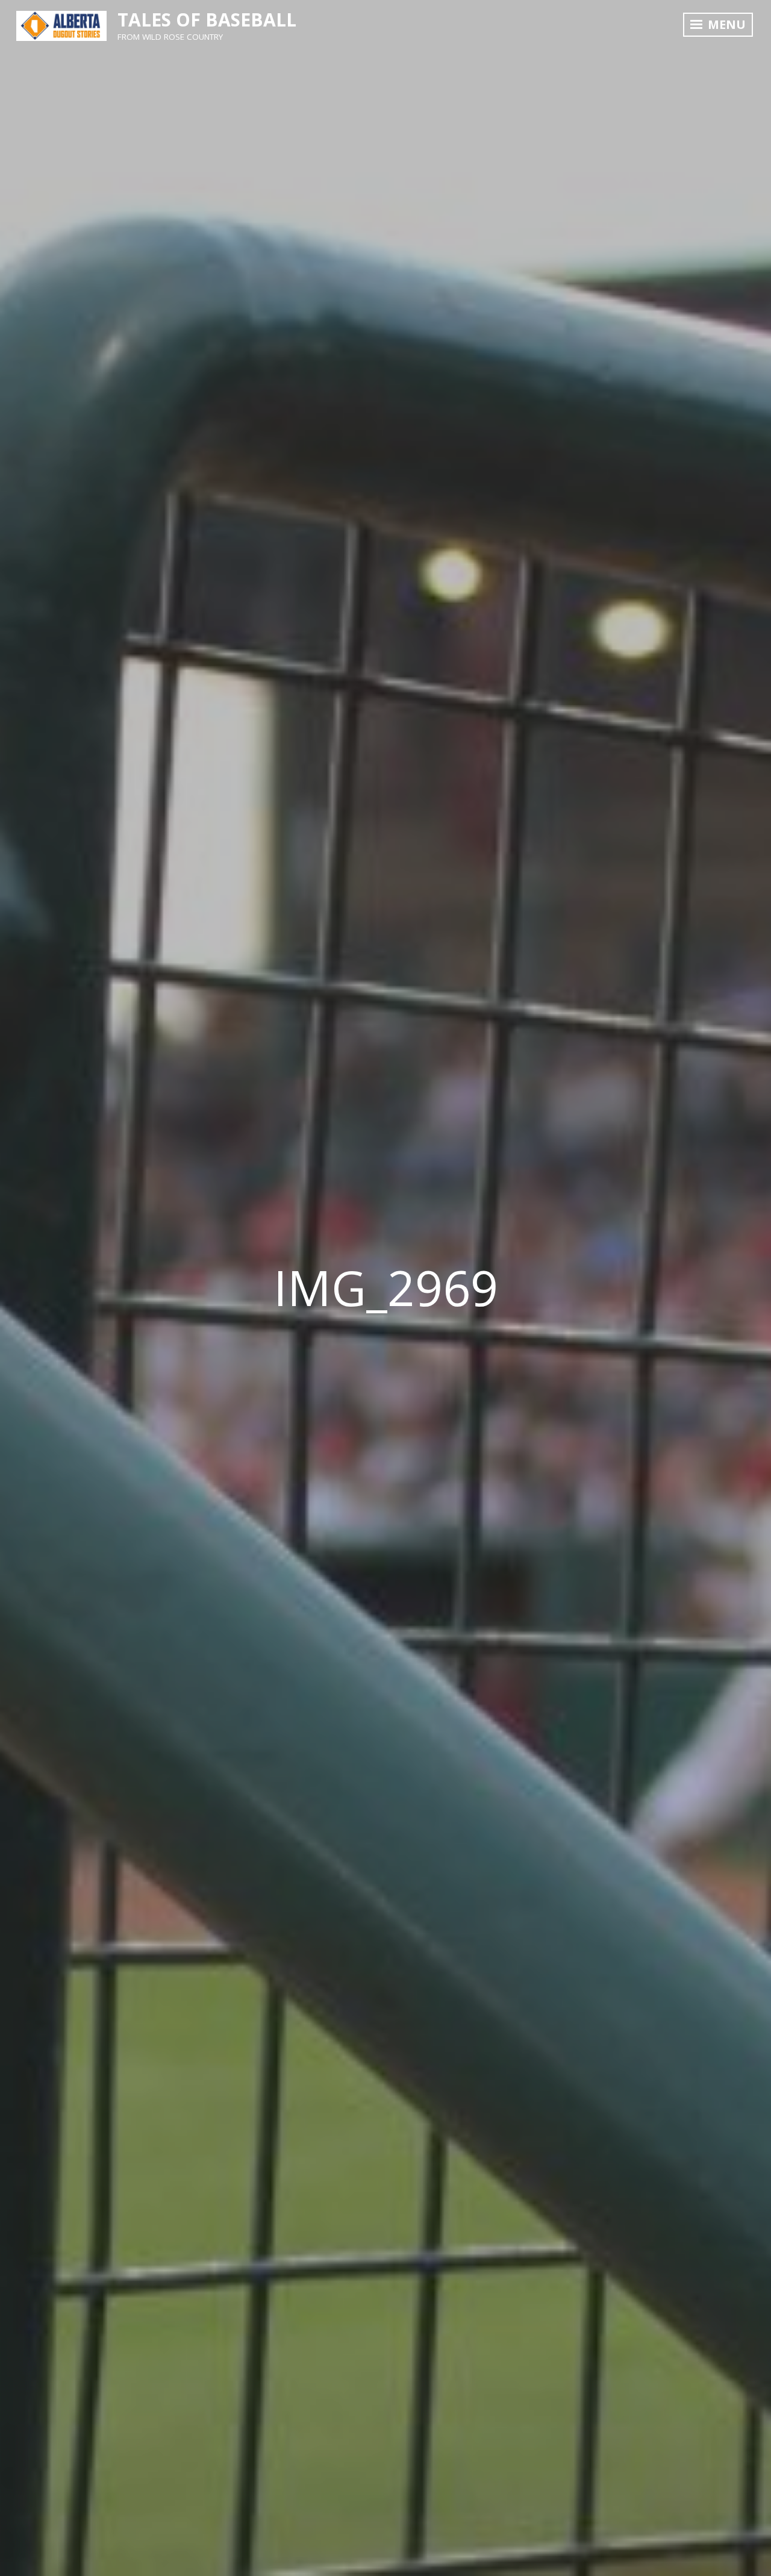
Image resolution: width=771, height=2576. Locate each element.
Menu (725, 24)
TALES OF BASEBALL (207, 20)
